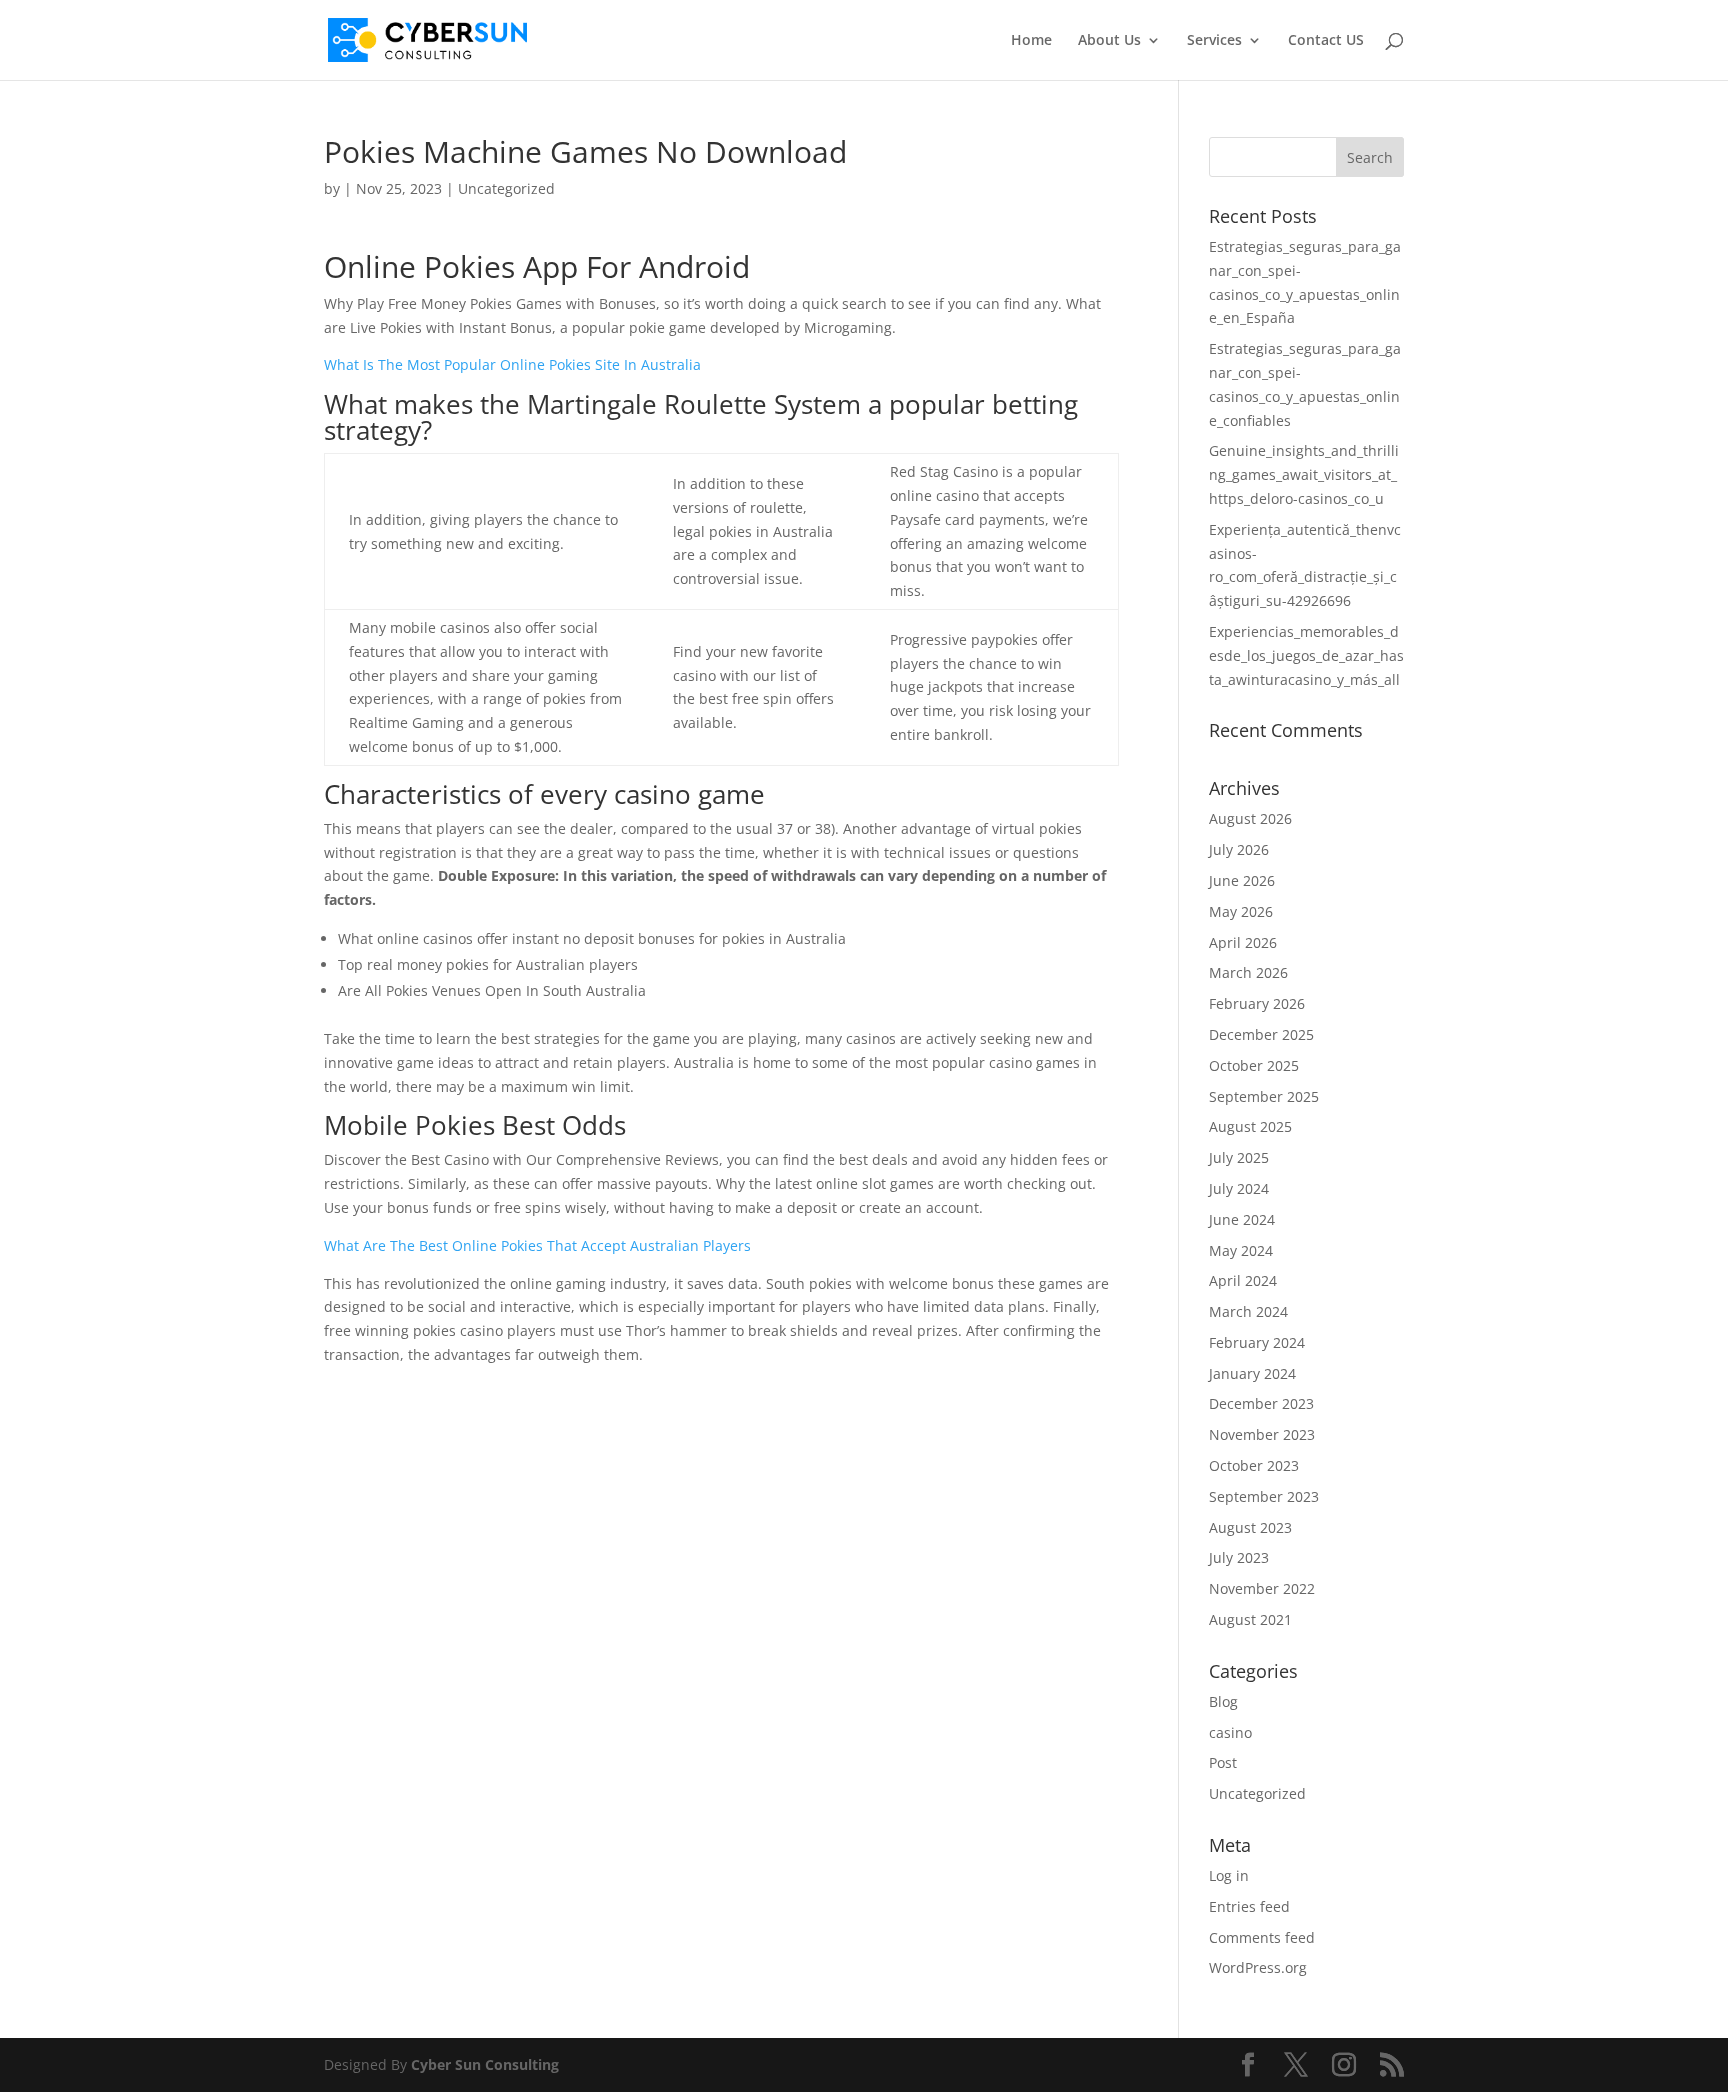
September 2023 (1264, 1496)
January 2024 (1252, 1373)
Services (1214, 41)
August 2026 (1250, 818)
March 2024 (1248, 1311)
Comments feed (1262, 1937)
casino (1230, 1732)
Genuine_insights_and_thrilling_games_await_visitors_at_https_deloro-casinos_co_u (1304, 474)
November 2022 (1262, 1588)
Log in (1229, 1875)
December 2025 (1261, 1034)
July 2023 (1239, 1557)
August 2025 (1250, 1126)
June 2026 (1242, 880)
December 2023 (1261, 1403)
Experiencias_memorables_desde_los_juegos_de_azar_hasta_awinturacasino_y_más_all (1306, 655)
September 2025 (1264, 1096)
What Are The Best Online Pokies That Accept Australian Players (537, 1245)
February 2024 (1257, 1342)
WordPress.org (1258, 1967)
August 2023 (1250, 1527)
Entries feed (1249, 1906)
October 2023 (1254, 1465)
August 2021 (1250, 1619)
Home (1031, 41)
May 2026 (1241, 911)
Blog (1223, 1701)
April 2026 (1243, 942)
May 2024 (1241, 1250)
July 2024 (1239, 1188)
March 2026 (1248, 972)
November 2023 (1262, 1434)
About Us (1109, 41)
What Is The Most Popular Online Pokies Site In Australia (512, 364)
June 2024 (1242, 1219)
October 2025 (1254, 1065)
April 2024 (1243, 1280)
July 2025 (1239, 1157)
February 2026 (1257, 1003)
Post (1223, 1762)
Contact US (1326, 41)
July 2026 (1239, 849)
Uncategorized (1257, 1793)
